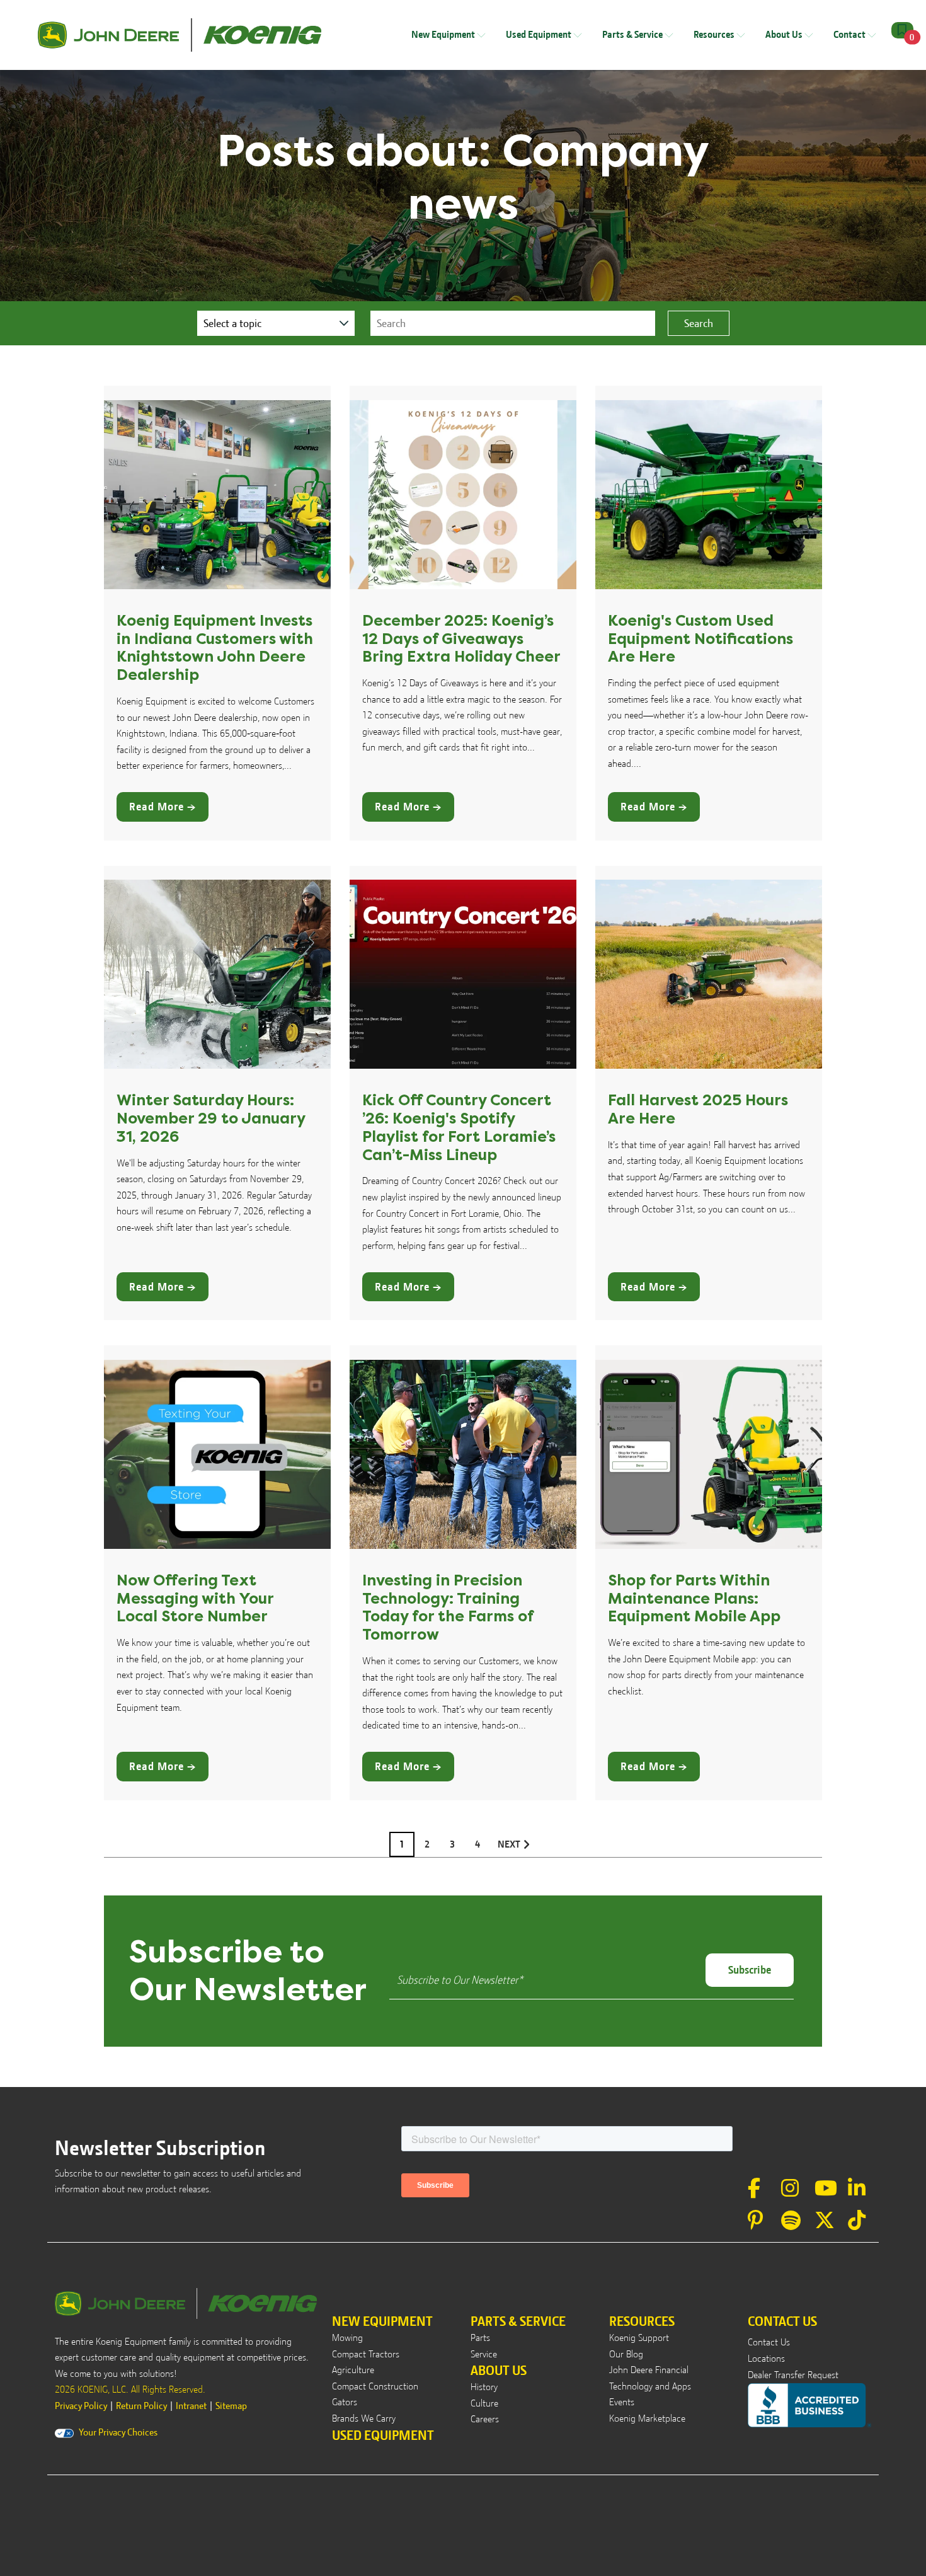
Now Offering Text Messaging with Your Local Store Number (195, 1599)
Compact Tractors (366, 2354)
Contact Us (769, 2342)
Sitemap (231, 2406)
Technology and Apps (650, 2386)
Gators (345, 2402)
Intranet (191, 2406)
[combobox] (513, 324)
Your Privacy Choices (118, 2432)
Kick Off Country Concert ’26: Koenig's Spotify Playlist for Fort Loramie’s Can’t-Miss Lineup (459, 1127)
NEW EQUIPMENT (382, 2321)
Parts (480, 2338)
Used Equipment (540, 35)
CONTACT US (782, 2321)
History (484, 2387)
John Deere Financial (649, 2370)
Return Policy (141, 2406)
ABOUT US (499, 2370)
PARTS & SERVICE (518, 2321)
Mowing (347, 2338)
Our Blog (626, 2354)
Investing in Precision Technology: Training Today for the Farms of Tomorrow (448, 1607)
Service (484, 2354)
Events (622, 2402)
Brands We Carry (364, 2418)
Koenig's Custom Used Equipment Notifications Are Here (700, 639)
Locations (766, 2359)
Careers (485, 2419)
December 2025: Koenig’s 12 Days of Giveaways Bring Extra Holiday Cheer (461, 639)
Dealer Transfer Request (793, 2375)
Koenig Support (639, 2338)
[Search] (699, 324)
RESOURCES (642, 2321)
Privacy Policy (81, 2406)
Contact (850, 35)
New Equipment (444, 35)
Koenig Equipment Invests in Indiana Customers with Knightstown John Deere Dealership (215, 648)
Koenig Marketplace (647, 2418)
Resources (715, 35)
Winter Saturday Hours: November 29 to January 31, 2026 (211, 1118)
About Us (785, 35)
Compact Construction (375, 2386)
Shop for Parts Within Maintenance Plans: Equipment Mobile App (694, 1599)
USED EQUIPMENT (383, 2435)
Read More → (163, 807)
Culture (484, 2403)
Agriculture (353, 2370)
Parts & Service (633, 35)
